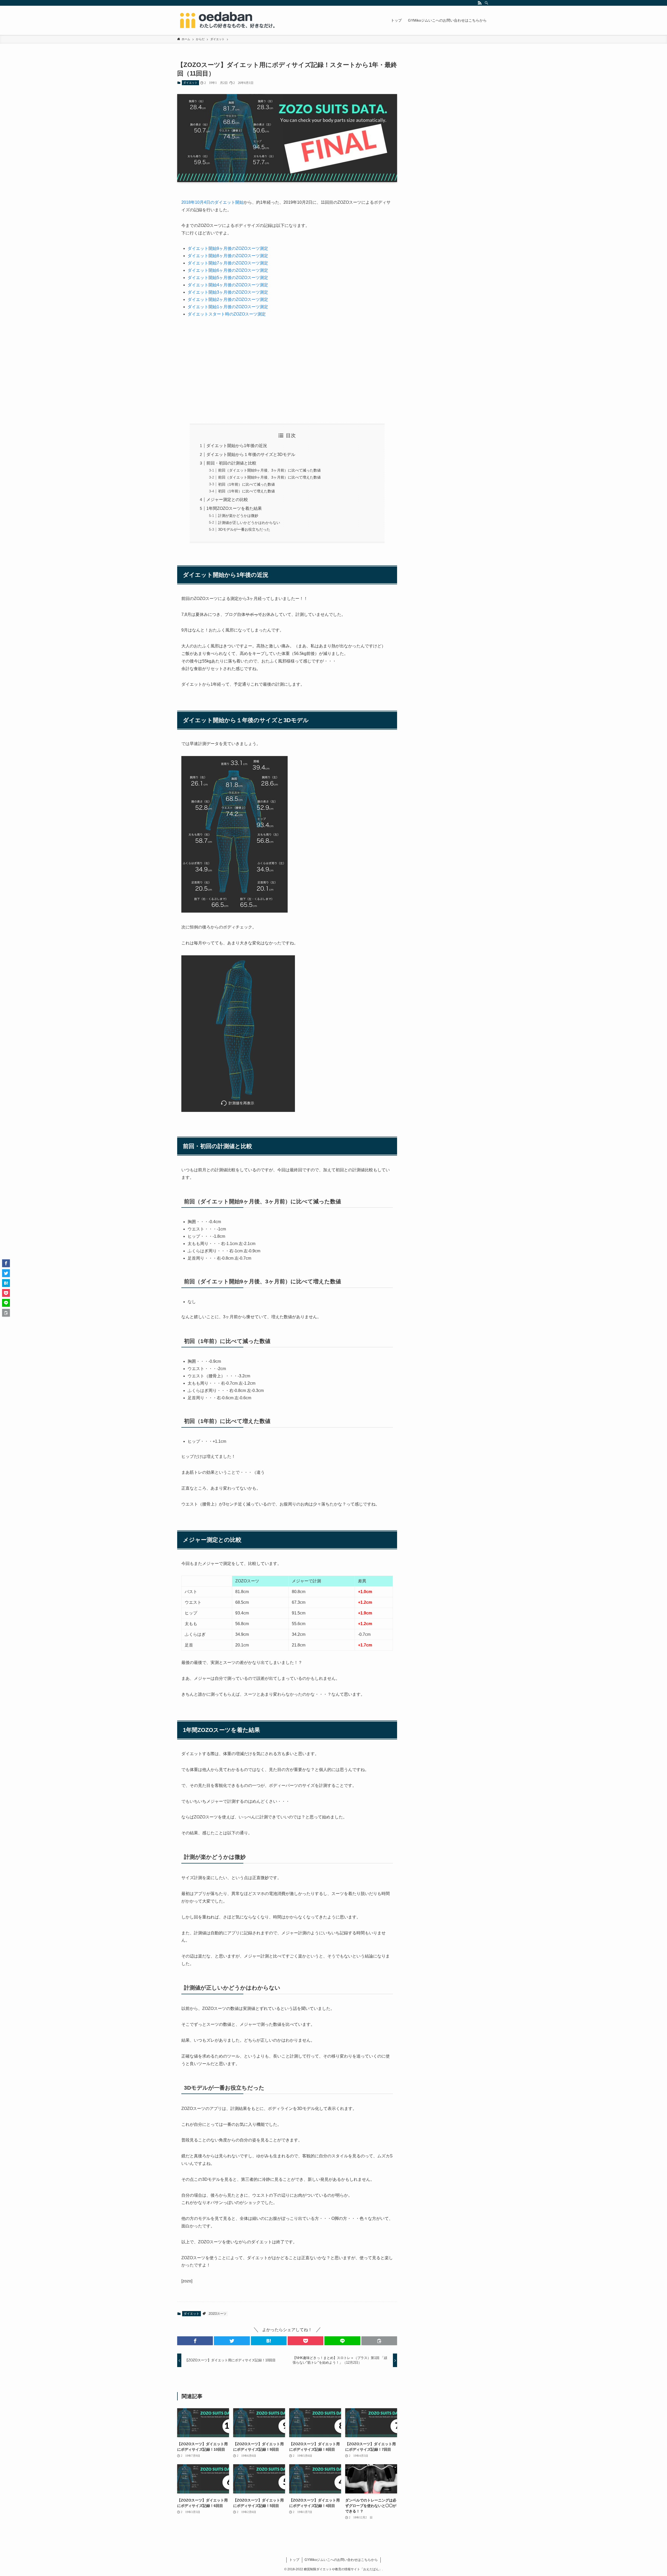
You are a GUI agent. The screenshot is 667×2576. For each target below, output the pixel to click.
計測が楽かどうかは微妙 (238, 516)
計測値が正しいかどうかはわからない (249, 523)
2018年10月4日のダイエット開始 (212, 202)
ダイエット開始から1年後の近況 (237, 446)
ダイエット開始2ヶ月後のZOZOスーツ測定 (228, 299)
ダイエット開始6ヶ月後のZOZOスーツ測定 (228, 270)
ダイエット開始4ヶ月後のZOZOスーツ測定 (228, 285)
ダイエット (190, 83)
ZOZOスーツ (218, 2314)
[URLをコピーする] (379, 2341)
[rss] (480, 3)
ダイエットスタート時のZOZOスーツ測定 (227, 314)
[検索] (486, 3)
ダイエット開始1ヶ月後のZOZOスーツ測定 (228, 307)
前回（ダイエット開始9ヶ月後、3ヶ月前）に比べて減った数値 (269, 470)
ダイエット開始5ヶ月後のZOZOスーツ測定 (228, 278)
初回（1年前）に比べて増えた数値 (246, 491)
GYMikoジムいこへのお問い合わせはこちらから (341, 2560)
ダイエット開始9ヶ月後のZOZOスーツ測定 (228, 248)
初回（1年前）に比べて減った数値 (246, 484)
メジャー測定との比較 (227, 500)
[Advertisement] (287, 370)
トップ (294, 2560)
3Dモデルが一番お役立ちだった (244, 529)
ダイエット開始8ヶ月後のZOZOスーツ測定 (228, 256)
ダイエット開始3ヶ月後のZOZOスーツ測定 (228, 292)
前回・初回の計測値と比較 (231, 463)
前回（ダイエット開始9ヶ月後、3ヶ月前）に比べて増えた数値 (269, 477)
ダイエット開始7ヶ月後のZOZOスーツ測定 (228, 263)
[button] (195, 2341)
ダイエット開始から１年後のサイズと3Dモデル (251, 454)
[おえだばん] (227, 20)
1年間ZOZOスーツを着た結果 (234, 508)
